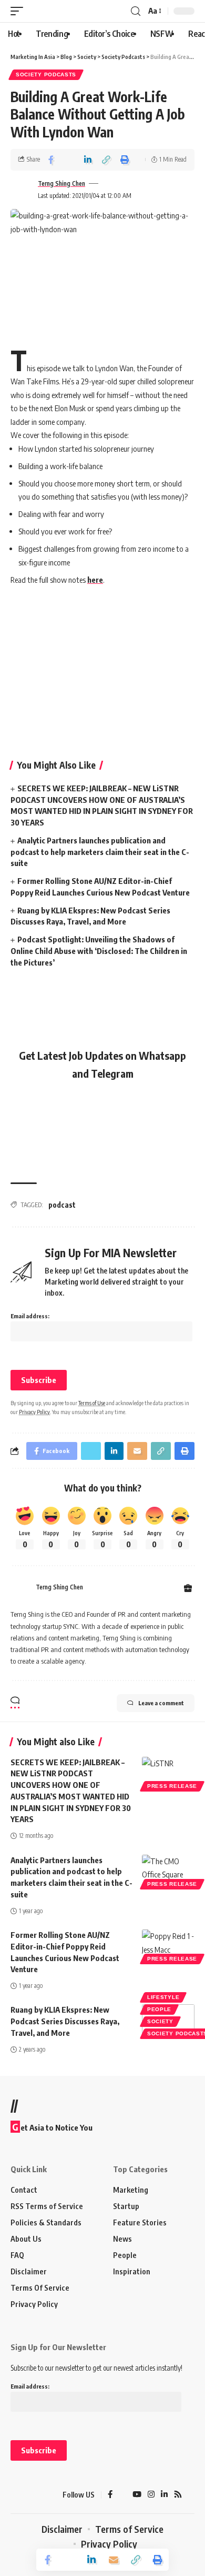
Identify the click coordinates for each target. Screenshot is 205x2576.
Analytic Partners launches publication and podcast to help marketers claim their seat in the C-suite (100, 852)
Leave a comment (161, 1703)
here (95, 580)
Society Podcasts (46, 74)
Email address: (30, 1316)
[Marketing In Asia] (29, 2495)
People (159, 2009)
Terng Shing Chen (61, 183)
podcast (62, 1205)
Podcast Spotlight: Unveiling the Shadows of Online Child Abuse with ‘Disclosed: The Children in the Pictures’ (99, 951)
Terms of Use (92, 1403)
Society (160, 2021)
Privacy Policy (34, 1412)
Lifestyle (163, 1997)
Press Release (172, 1786)
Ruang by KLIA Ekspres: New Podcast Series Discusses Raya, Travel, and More (65, 2021)
